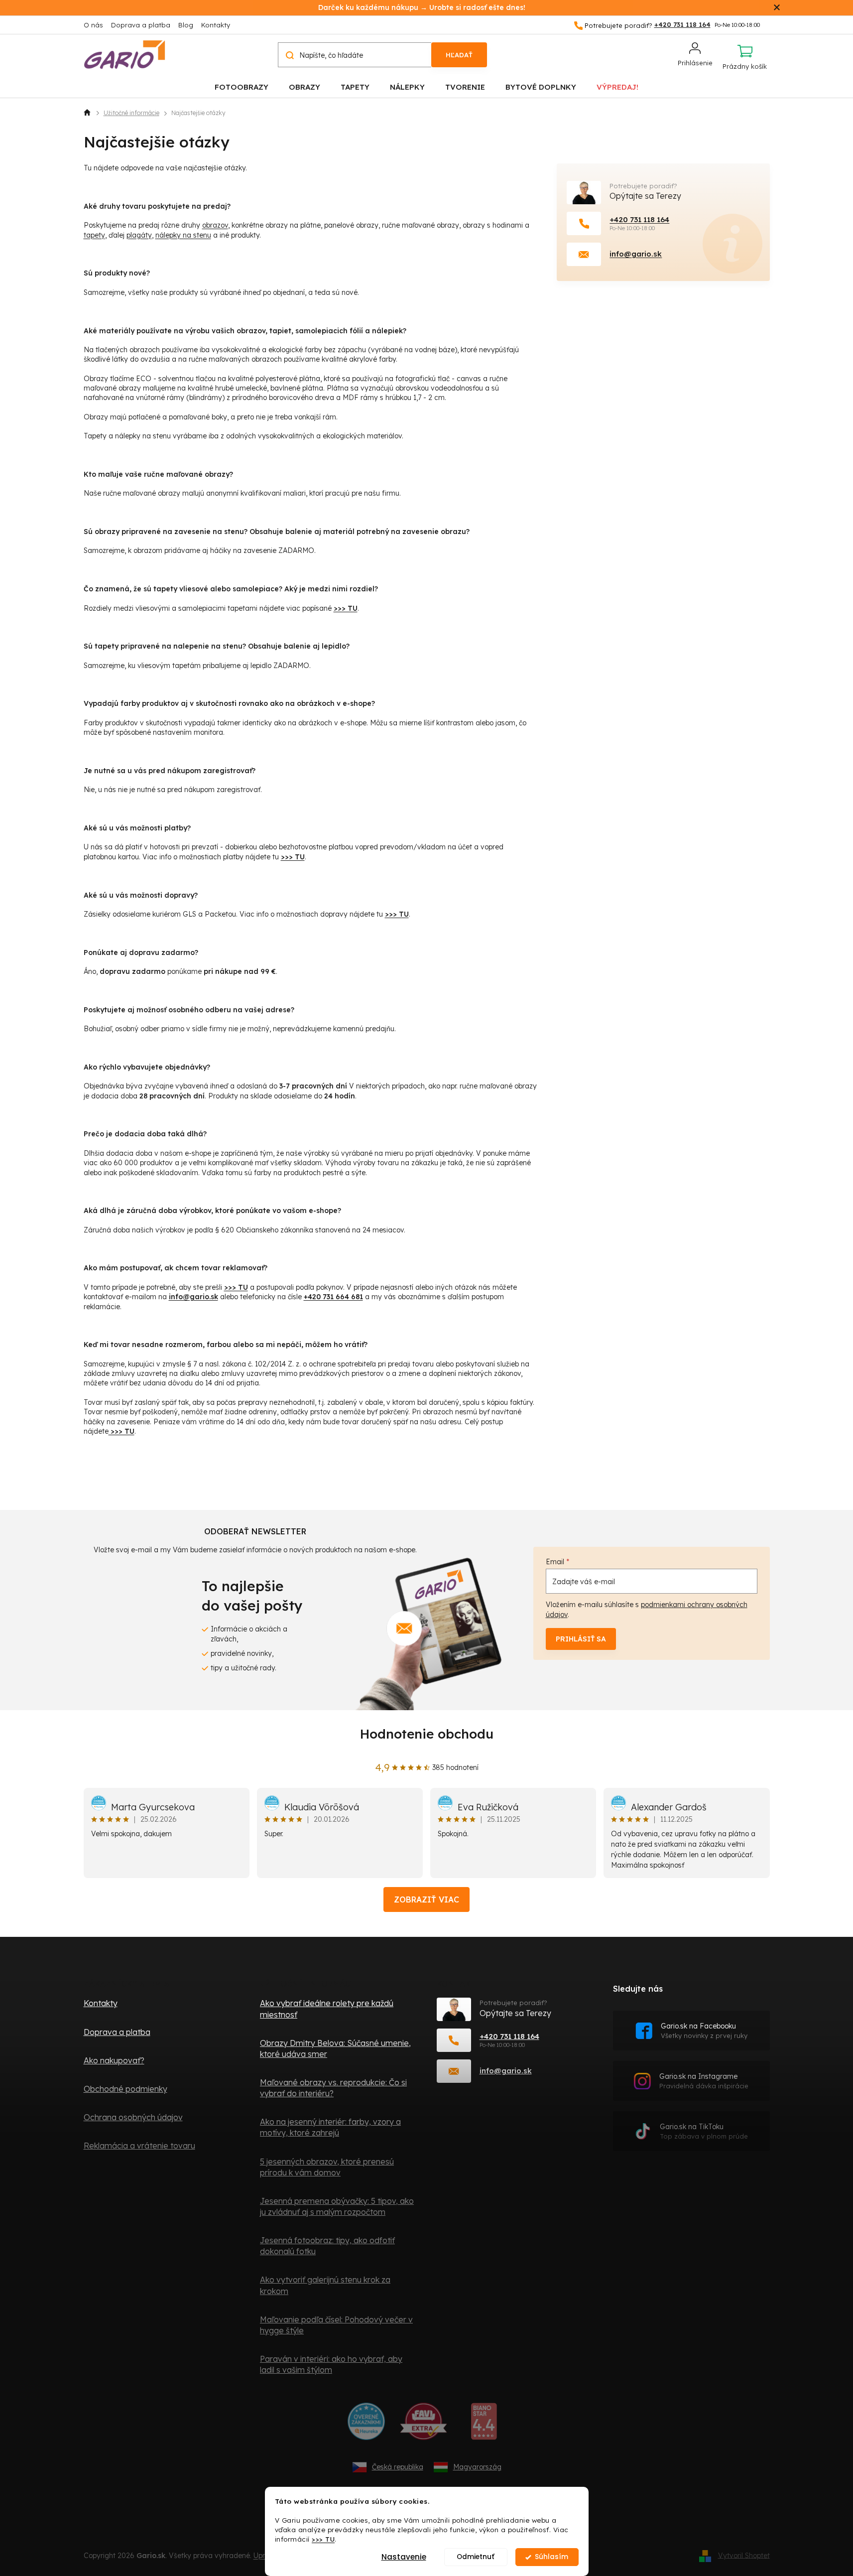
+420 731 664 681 (333, 1297)
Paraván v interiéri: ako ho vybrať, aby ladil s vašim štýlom (331, 2364)
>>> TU (323, 2539)
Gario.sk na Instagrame (704, 2081)
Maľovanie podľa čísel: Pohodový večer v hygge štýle (336, 2325)
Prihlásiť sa (581, 1639)
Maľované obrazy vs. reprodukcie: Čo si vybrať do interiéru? (333, 2088)
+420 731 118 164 (639, 219)
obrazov (215, 225)
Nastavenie (404, 2557)
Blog (186, 25)
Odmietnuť (476, 2557)
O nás (93, 25)
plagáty (139, 235)
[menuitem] (242, 86)
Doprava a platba (141, 25)
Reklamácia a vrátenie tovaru (139, 2146)
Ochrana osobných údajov (133, 2117)
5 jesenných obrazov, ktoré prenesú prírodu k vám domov (327, 2167)
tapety (94, 235)
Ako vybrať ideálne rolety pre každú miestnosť (327, 2009)
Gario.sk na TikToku (704, 2131)
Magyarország (477, 2467)
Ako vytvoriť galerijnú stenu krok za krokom (325, 2285)
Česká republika (398, 2467)
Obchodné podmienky (125, 2089)
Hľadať (459, 55)
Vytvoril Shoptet (744, 2555)
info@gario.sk (193, 1297)
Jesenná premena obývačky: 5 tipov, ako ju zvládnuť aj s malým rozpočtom (337, 2206)
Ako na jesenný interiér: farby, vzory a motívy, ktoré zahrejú (330, 2127)
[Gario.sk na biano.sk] (484, 2425)
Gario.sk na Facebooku (704, 2031)
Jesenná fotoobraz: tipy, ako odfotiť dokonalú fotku (327, 2246)
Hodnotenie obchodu (427, 1734)
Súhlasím (551, 2557)
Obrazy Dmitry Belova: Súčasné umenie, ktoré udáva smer (335, 2048)
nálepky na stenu (183, 235)
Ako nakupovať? (114, 2060)
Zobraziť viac (426, 1899)
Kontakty (216, 25)
